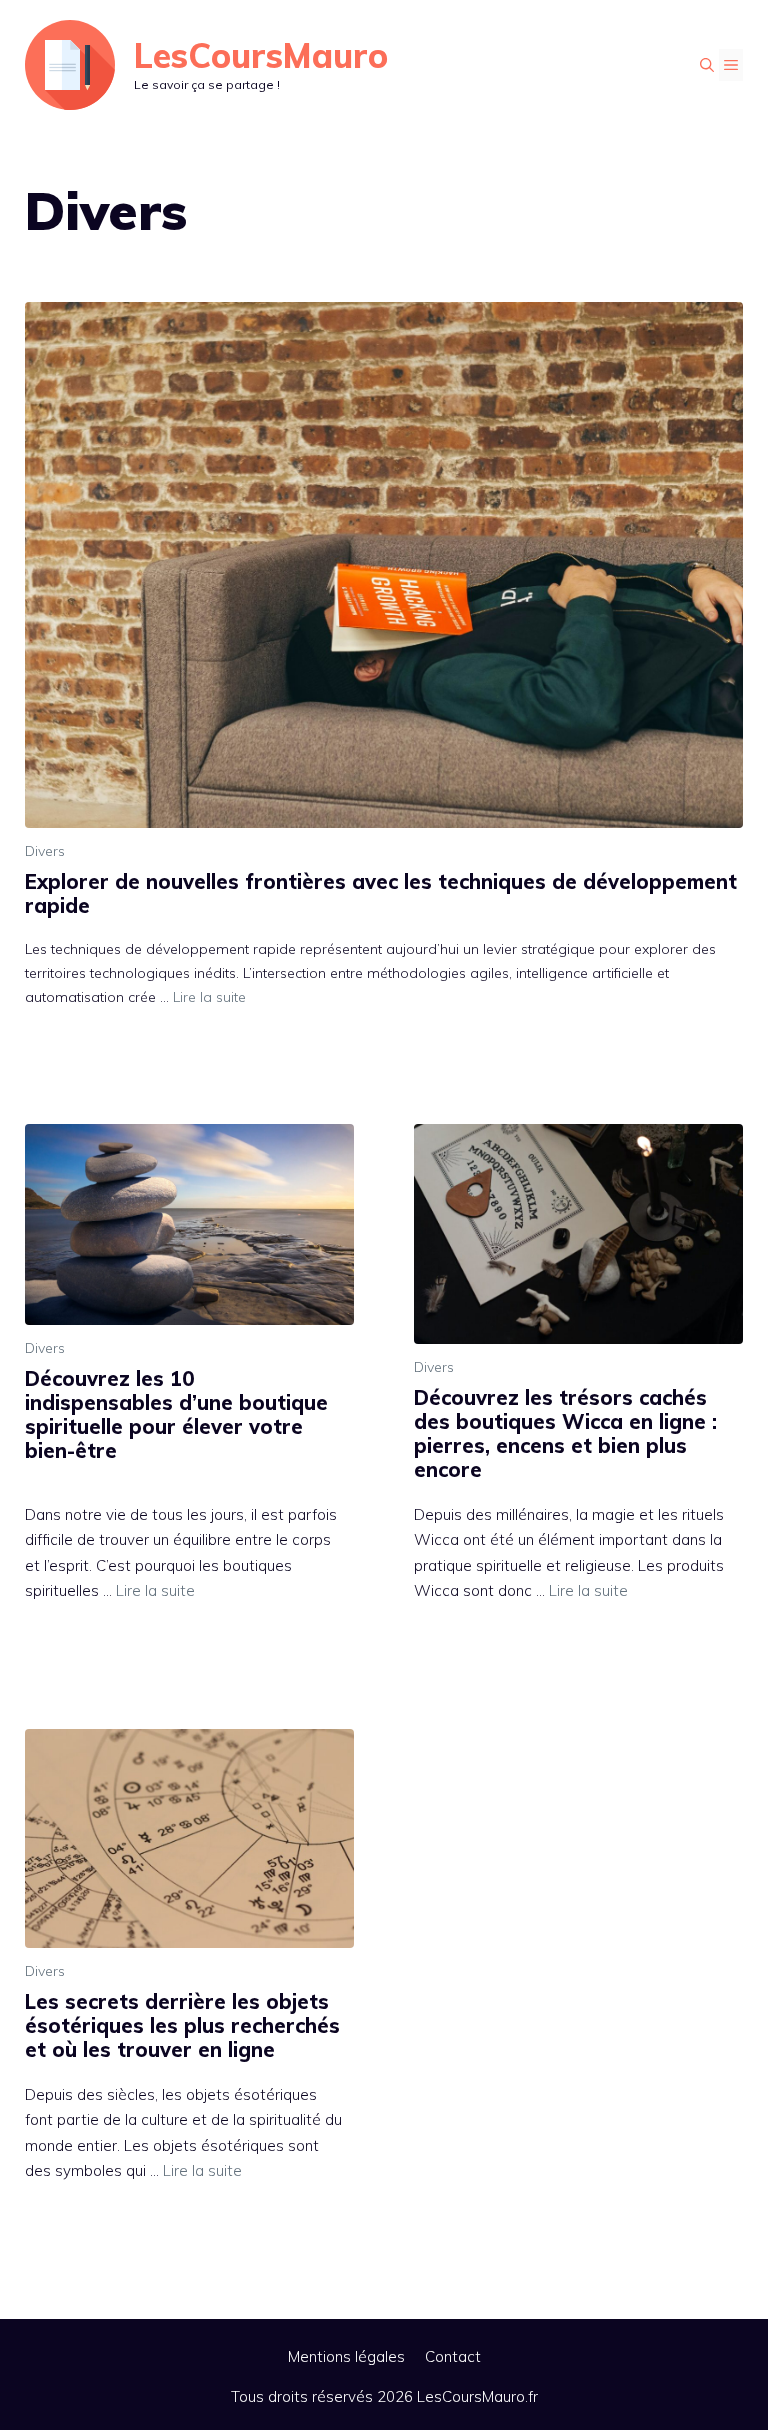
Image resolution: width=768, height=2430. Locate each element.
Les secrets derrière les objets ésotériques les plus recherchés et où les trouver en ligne (182, 2025)
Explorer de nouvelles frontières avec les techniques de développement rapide (381, 893)
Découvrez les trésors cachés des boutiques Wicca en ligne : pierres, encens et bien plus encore (565, 1433)
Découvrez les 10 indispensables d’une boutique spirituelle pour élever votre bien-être (176, 1414)
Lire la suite (209, 997)
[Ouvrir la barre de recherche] (707, 65)
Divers (45, 851)
